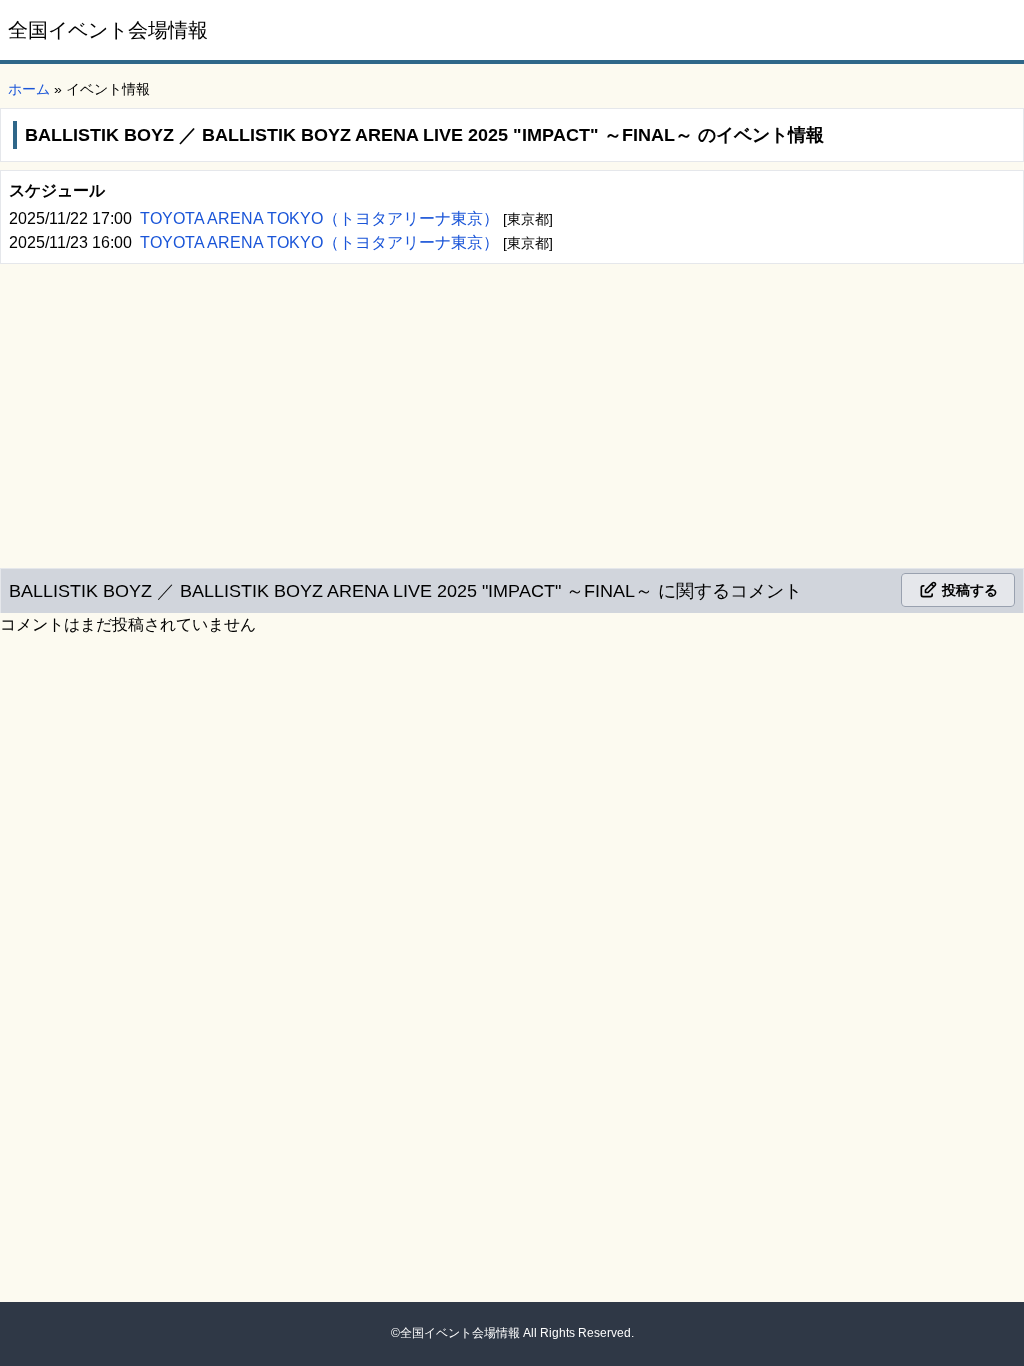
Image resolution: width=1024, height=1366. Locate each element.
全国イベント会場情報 (108, 30)
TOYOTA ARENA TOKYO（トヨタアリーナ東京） (321, 218)
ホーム (29, 89)
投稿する (968, 590)
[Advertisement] (512, 412)
